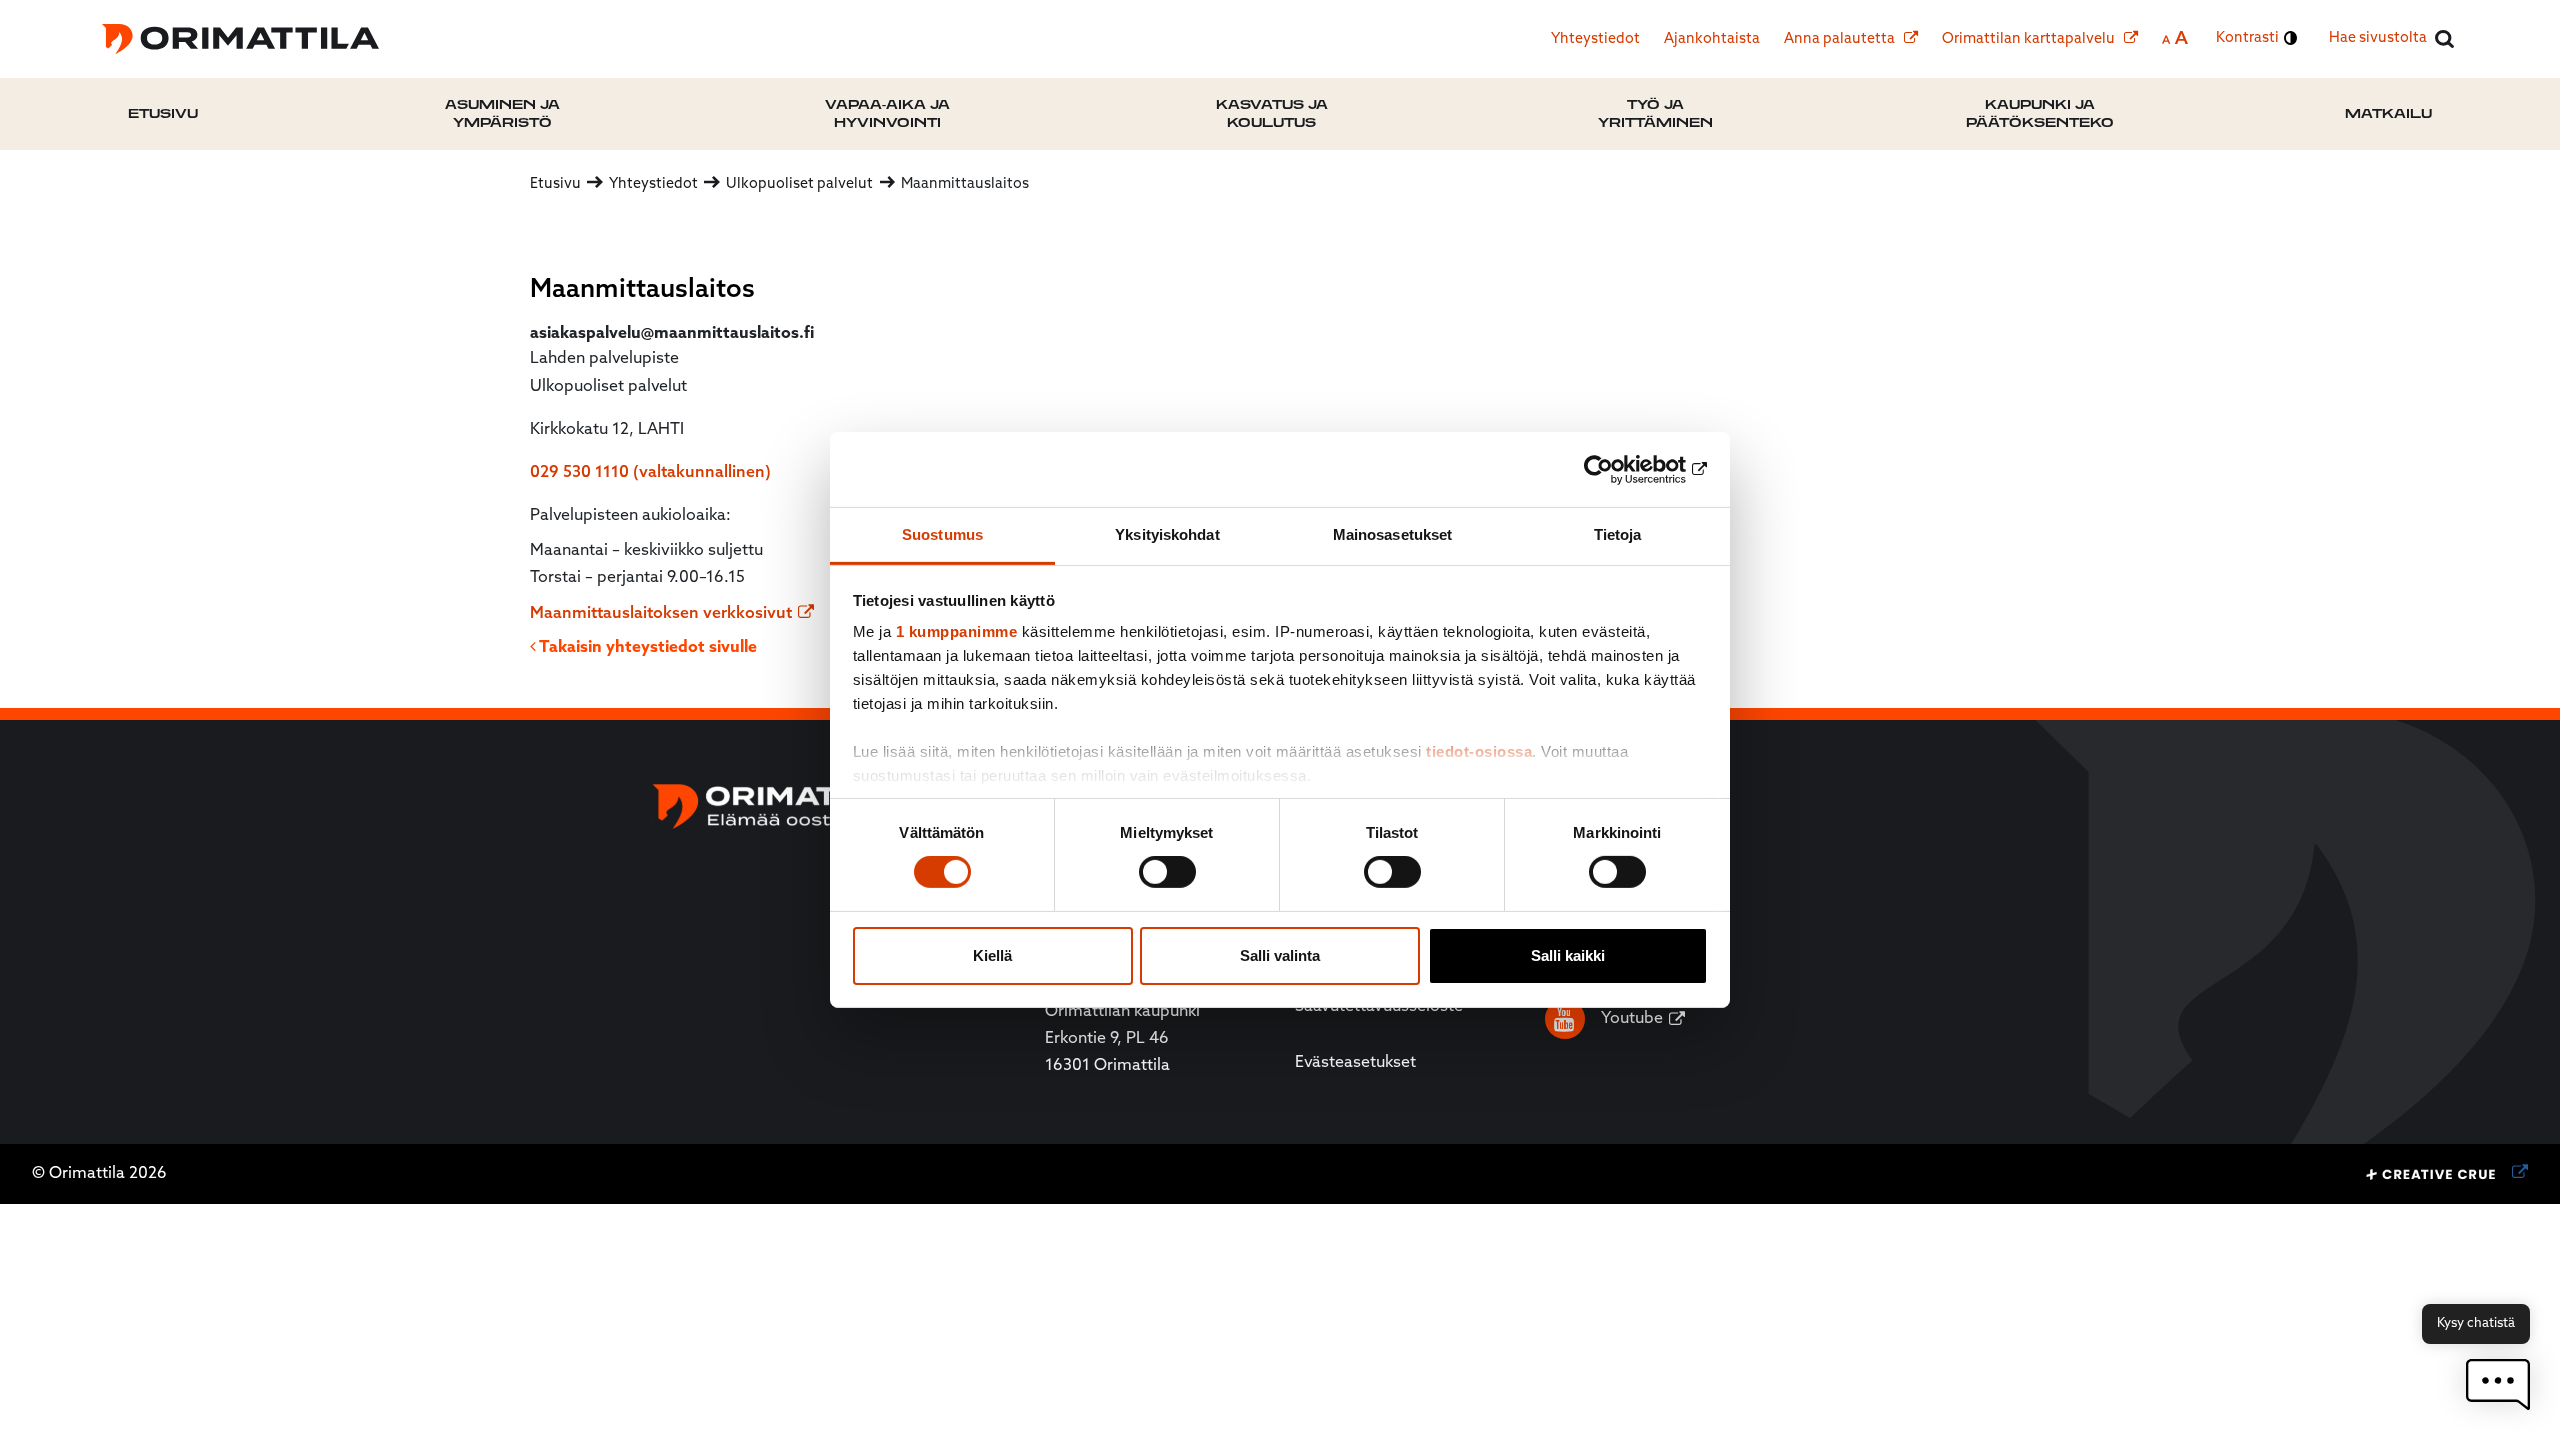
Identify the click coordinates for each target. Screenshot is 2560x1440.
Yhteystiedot (1595, 39)
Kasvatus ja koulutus (1272, 113)
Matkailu (2388, 113)
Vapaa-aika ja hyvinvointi (887, 113)
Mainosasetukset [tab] (1393, 534)
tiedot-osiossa (1479, 751)
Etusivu (163, 113)
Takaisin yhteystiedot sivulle (646, 648)
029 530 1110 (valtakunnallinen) (650, 473)
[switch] (1167, 872)
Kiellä (992, 955)
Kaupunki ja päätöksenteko (2040, 113)
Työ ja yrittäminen (1655, 113)
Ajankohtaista (1712, 39)
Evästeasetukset (1355, 1063)
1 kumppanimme (957, 631)
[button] (2498, 1384)
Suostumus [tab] (942, 534)
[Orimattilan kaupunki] (240, 39)
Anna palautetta (1841, 39)
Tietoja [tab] (1618, 534)
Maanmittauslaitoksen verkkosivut (661, 614)
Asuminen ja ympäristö (502, 113)
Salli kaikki (1568, 955)
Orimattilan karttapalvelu (2030, 39)
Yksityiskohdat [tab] (1167, 534)
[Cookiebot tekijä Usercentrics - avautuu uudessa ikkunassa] (1620, 469)
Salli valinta (1280, 955)
